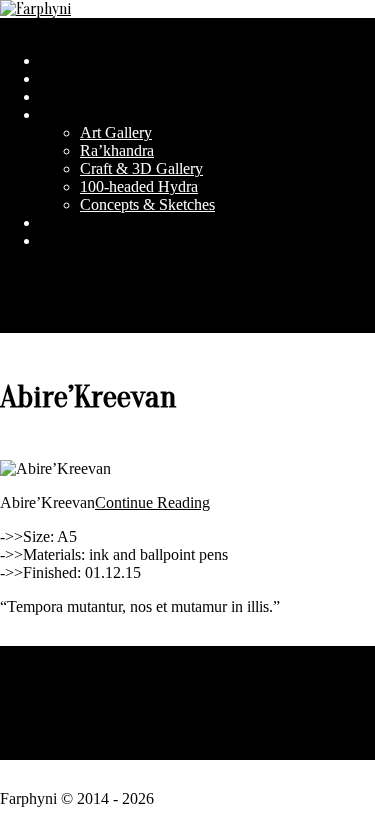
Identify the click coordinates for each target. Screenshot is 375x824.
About (188, 702)
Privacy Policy (188, 654)
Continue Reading (152, 502)
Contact (187, 750)
